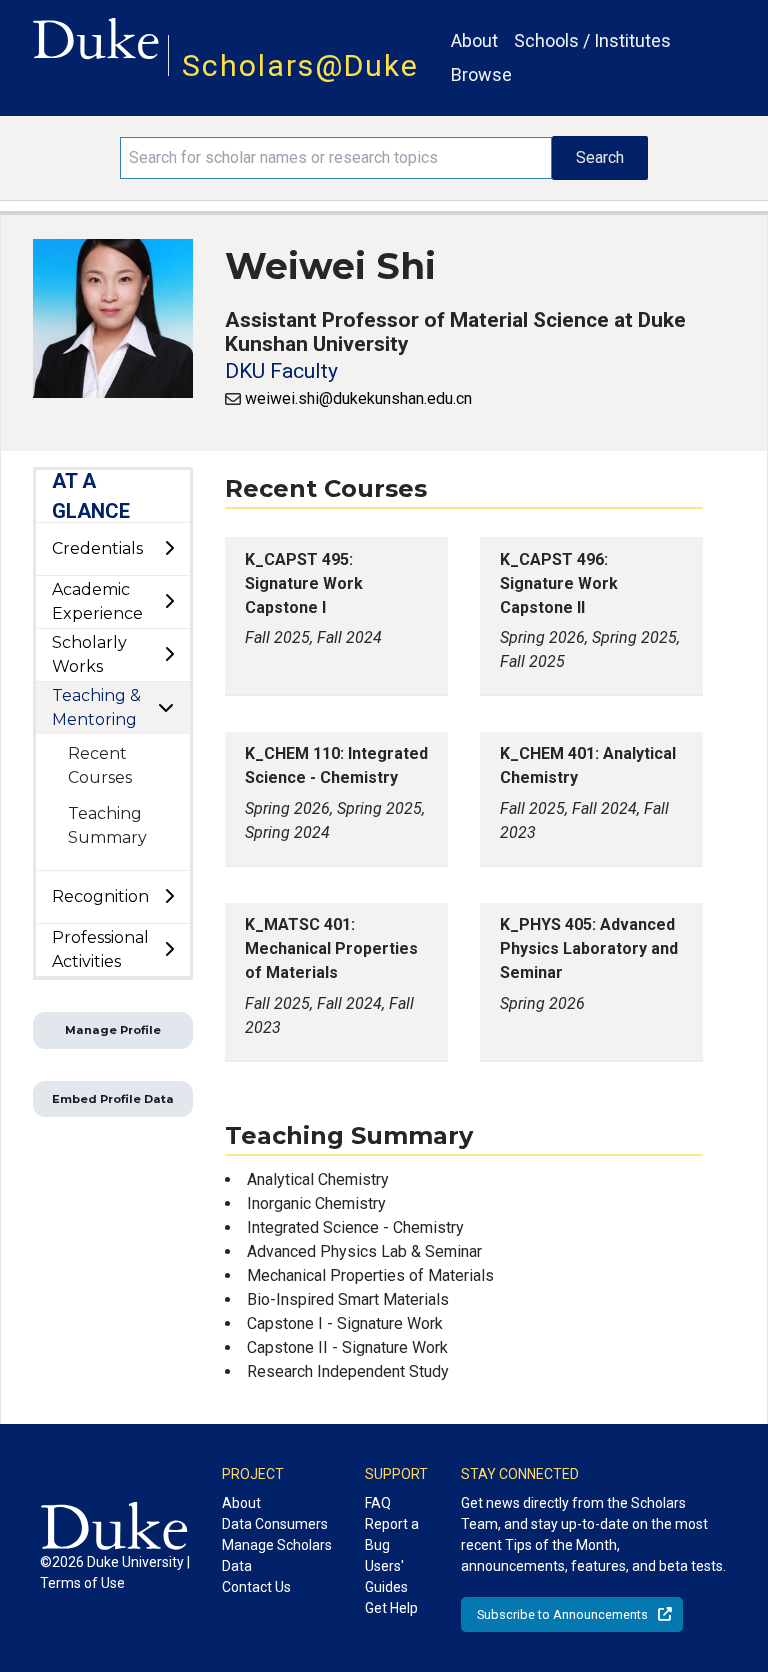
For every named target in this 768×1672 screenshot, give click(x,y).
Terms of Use (82, 1583)
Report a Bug (392, 1534)
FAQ (378, 1503)
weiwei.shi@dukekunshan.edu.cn (358, 398)
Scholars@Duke (300, 65)
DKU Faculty (281, 371)
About (474, 40)
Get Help (391, 1608)
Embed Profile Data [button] (113, 1099)
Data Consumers (275, 1524)
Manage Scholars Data (277, 1555)
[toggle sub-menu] (169, 549)
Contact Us (256, 1587)
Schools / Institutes (592, 40)
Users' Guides (386, 1576)
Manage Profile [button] (113, 1030)
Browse (481, 74)
